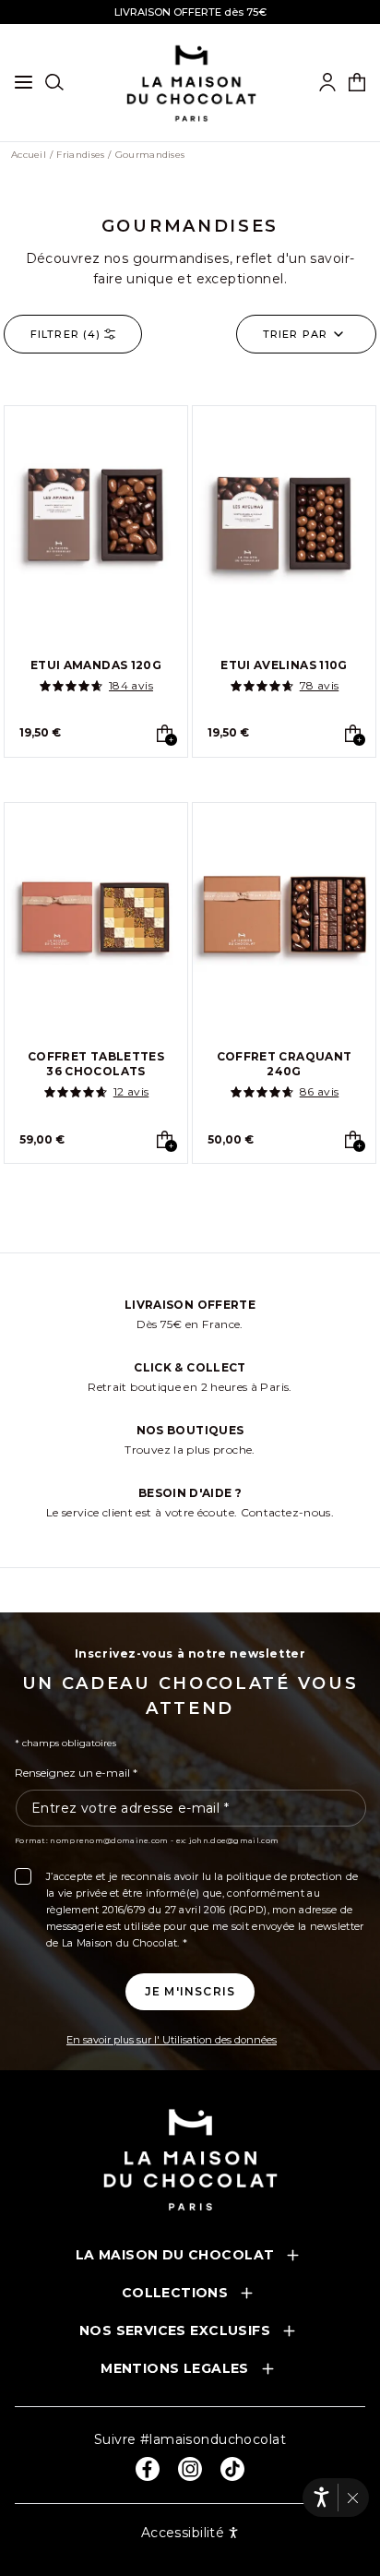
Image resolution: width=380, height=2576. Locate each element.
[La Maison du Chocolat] (190, 2159)
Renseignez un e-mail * (76, 1773)
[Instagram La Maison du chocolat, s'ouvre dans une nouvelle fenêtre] (190, 2469)
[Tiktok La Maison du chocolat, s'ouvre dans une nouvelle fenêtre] (232, 2469)
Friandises (80, 155)
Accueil (29, 155)
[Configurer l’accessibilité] (321, 2497)
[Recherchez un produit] (54, 82)
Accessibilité (183, 2533)
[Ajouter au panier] (165, 733)
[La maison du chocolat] (191, 83)
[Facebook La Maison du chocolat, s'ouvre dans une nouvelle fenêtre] (148, 2469)
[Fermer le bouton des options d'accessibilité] (353, 2498)
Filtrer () (65, 334)
